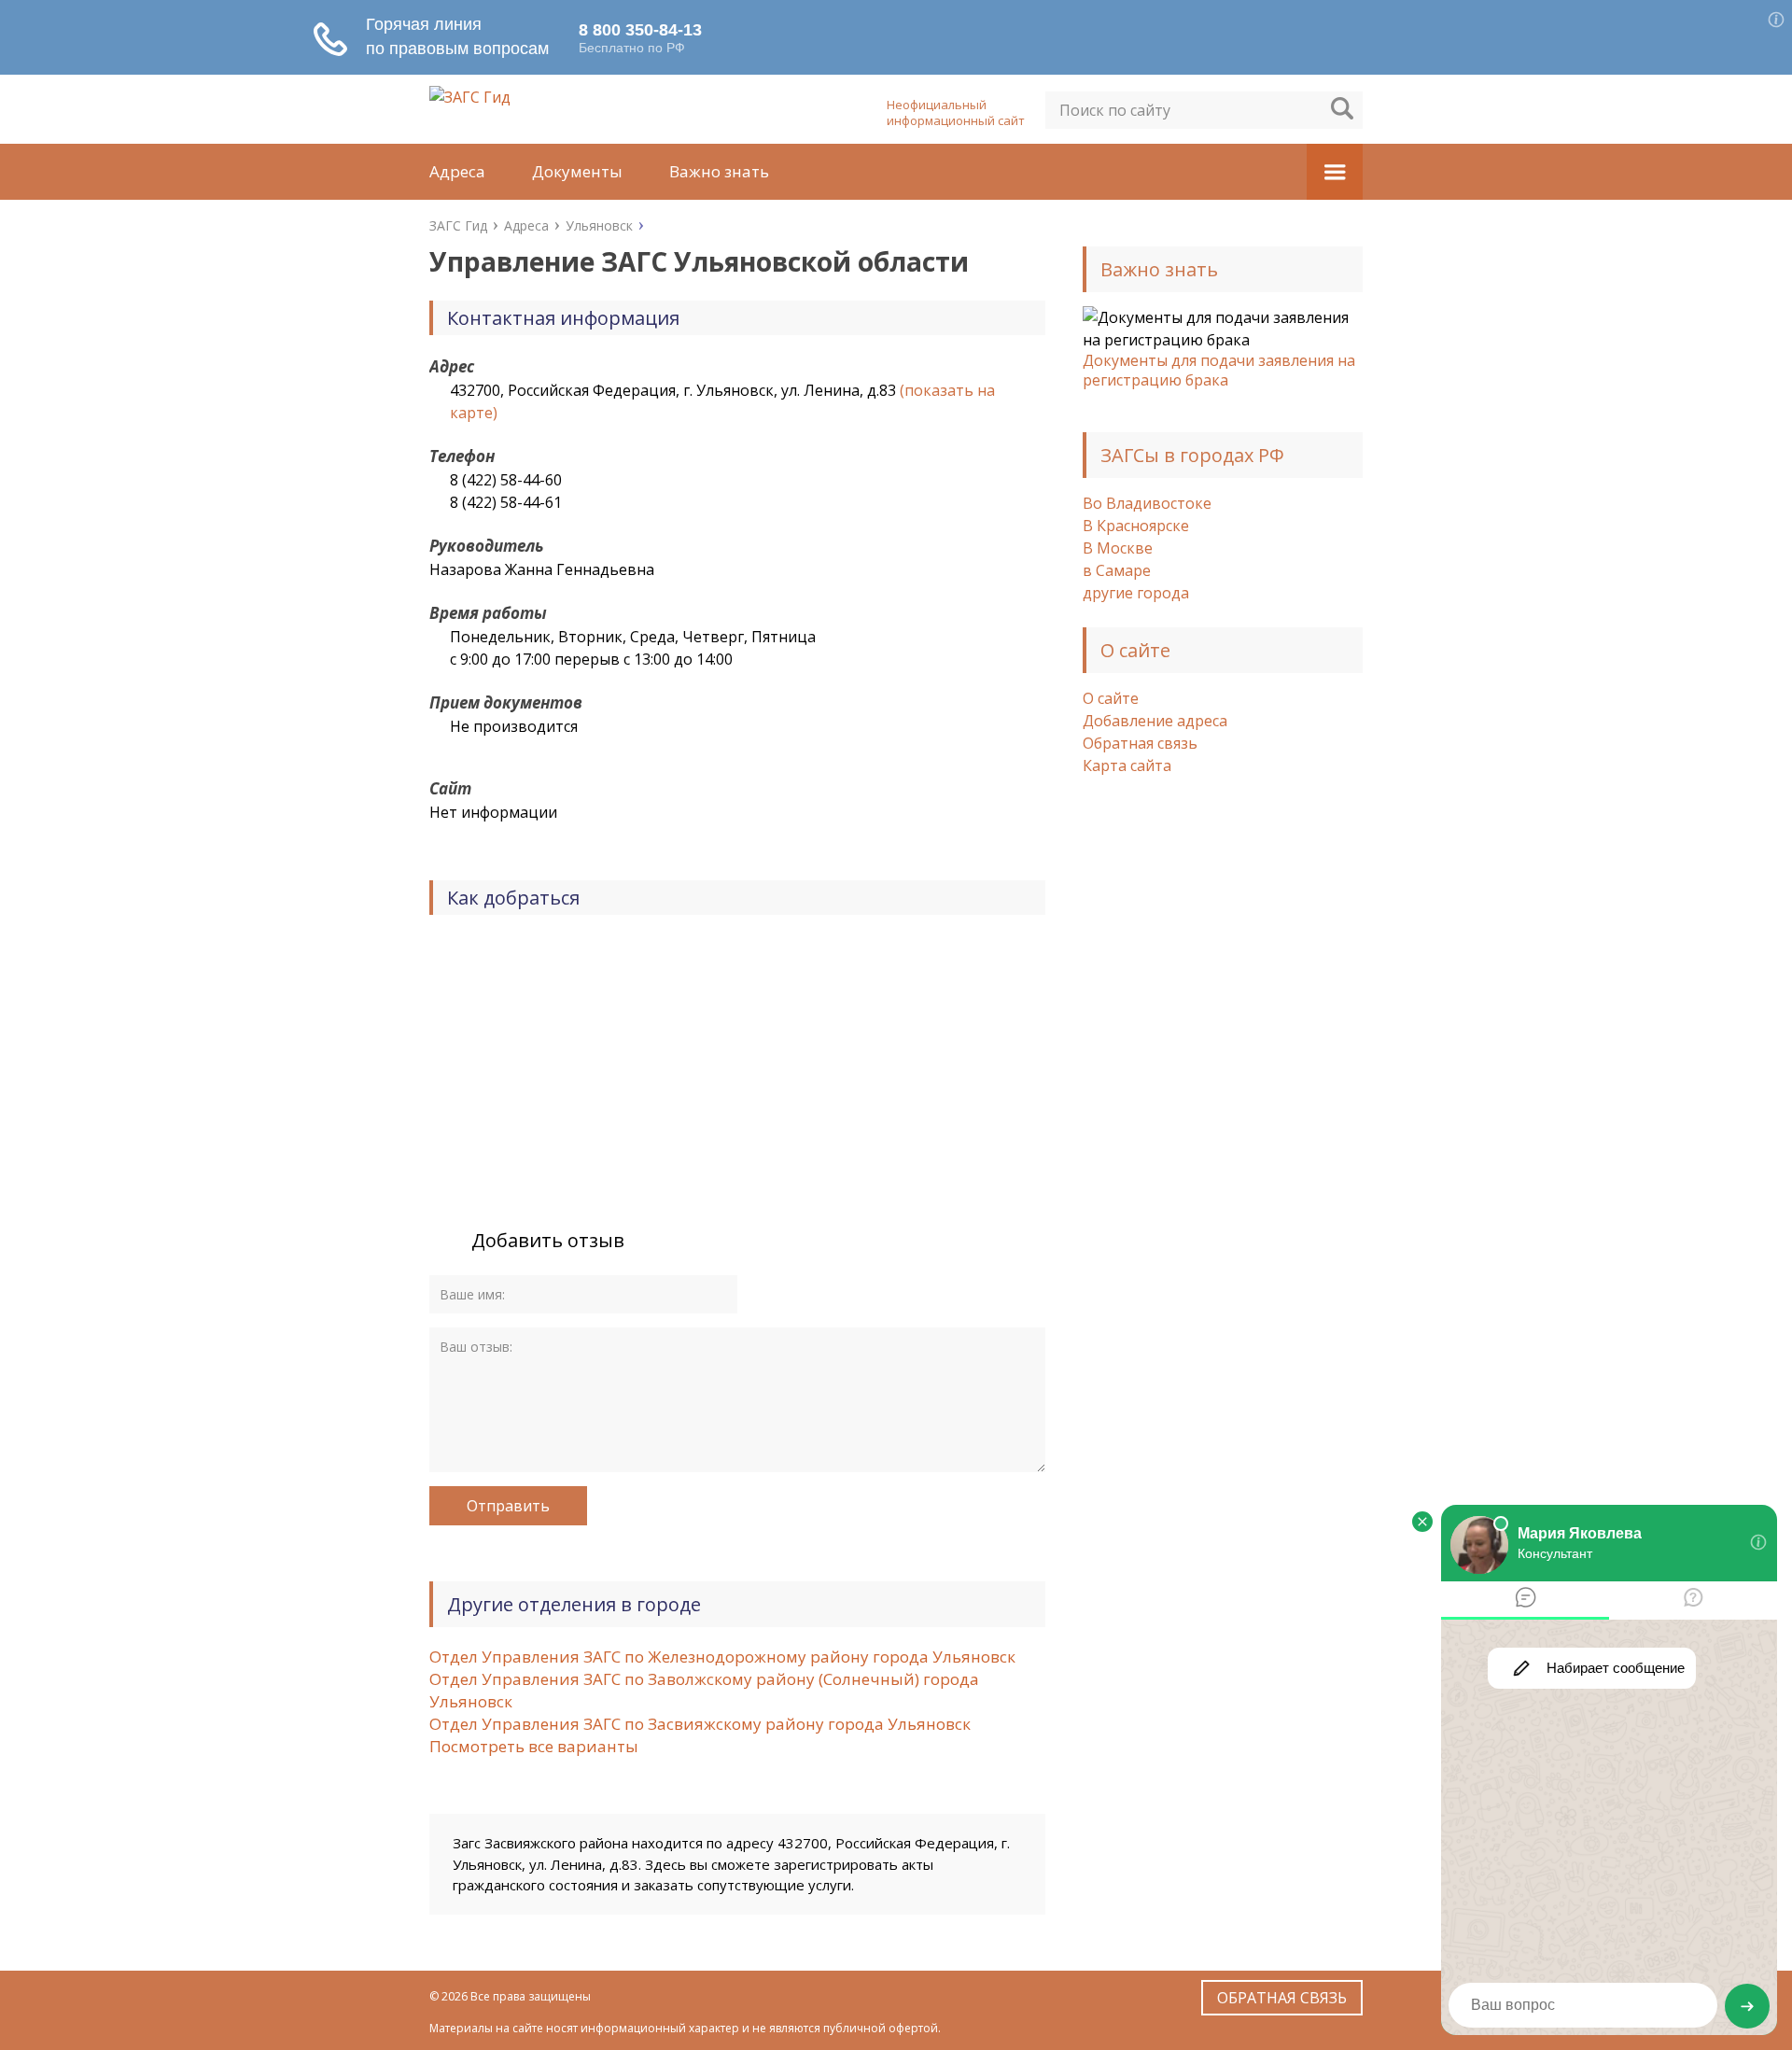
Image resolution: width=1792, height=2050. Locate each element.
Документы (577, 171)
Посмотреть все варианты (534, 1746)
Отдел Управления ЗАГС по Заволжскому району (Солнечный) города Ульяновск (704, 1690)
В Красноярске (1136, 526)
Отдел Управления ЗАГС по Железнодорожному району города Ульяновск (722, 1657)
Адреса (457, 171)
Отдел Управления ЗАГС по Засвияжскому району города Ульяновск (700, 1724)
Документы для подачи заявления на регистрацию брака (1219, 370)
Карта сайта (1127, 765)
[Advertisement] (1223, 1094)
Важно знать (719, 171)
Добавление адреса (1155, 721)
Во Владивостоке (1147, 503)
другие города (1136, 593)
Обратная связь (1140, 743)
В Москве (1118, 548)
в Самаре (1117, 570)
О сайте (1111, 698)
